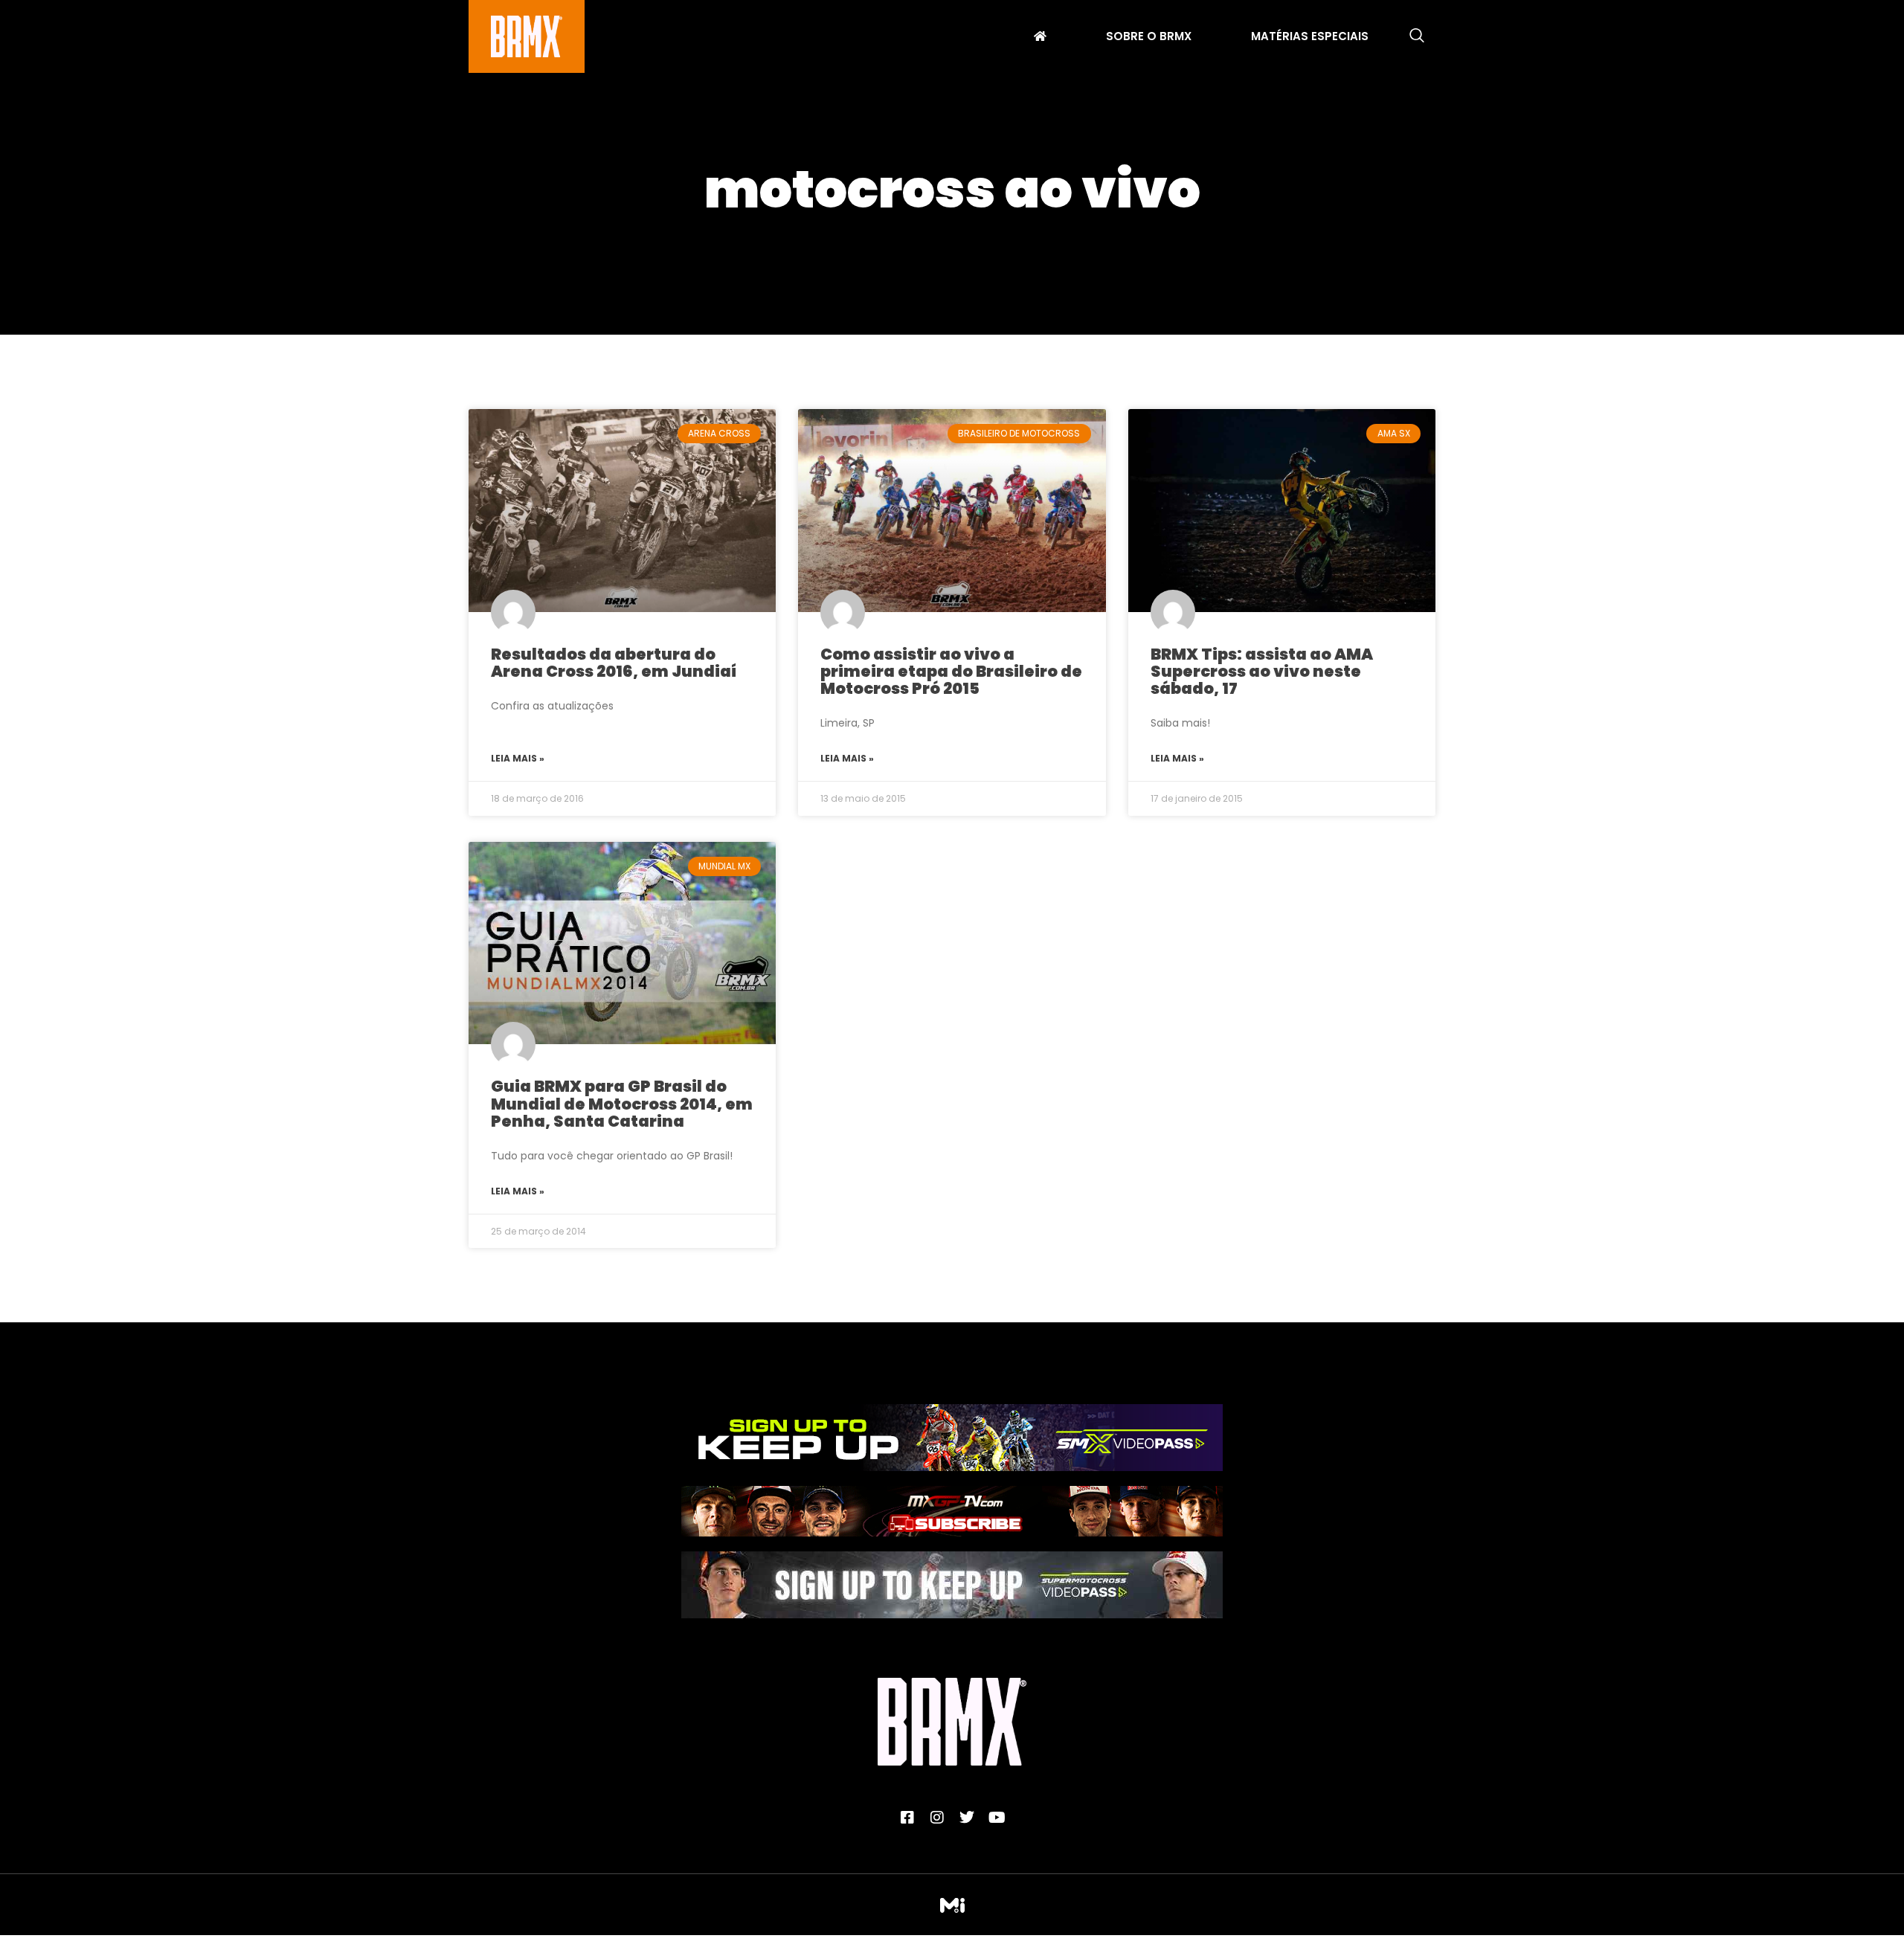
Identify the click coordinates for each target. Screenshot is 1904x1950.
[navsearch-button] (1417, 36)
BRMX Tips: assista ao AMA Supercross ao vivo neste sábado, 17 (1262, 671)
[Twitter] (967, 1818)
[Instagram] (937, 1818)
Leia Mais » (518, 758)
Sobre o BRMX (1149, 38)
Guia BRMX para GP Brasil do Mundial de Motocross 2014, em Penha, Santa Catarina (622, 1103)
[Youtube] (997, 1818)
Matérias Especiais (1310, 38)
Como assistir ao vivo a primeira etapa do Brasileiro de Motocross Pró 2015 (951, 671)
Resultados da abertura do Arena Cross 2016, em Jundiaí (614, 663)
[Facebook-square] (907, 1818)
